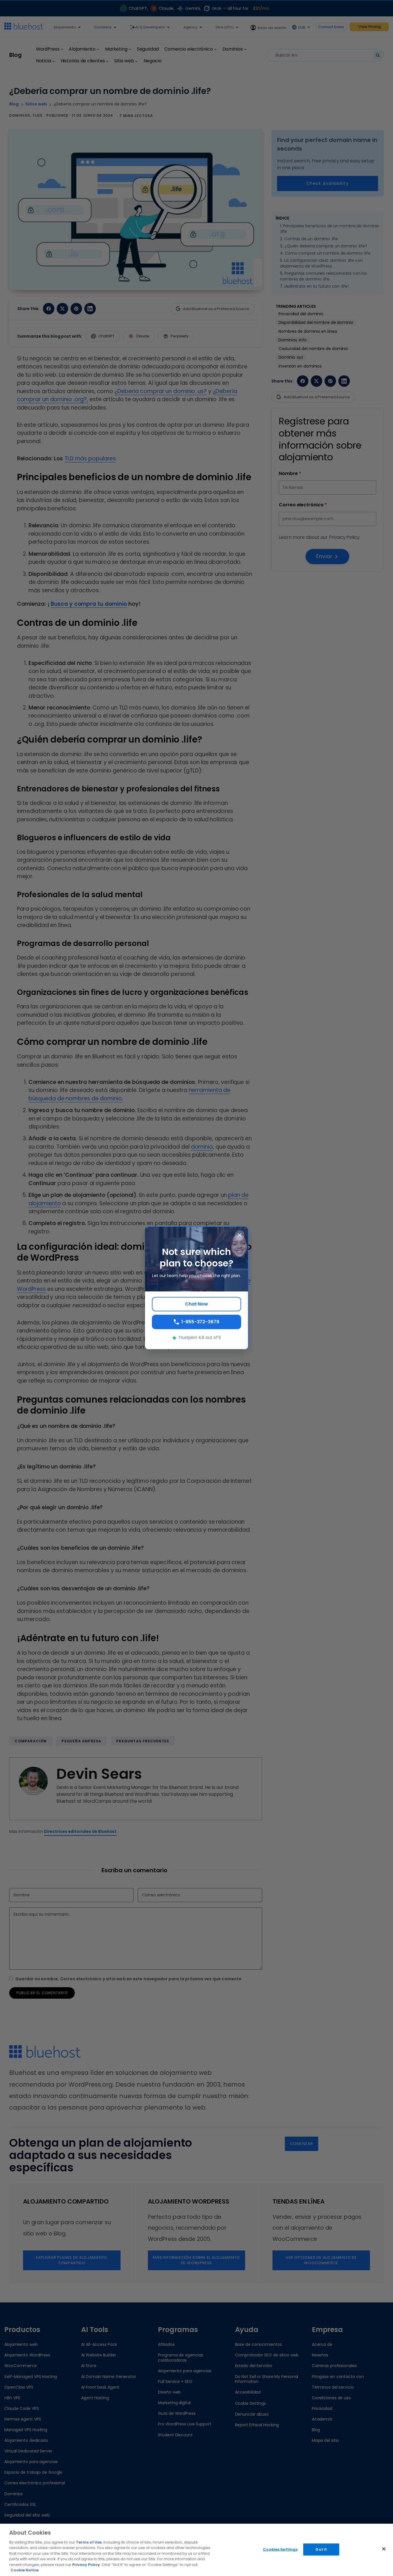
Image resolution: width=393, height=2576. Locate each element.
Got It (321, 2549)
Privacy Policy (86, 2565)
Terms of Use (89, 2542)
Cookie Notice (25, 2570)
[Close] (384, 2549)
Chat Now (197, 1304)
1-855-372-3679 (200, 1322)
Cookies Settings (280, 2549)
